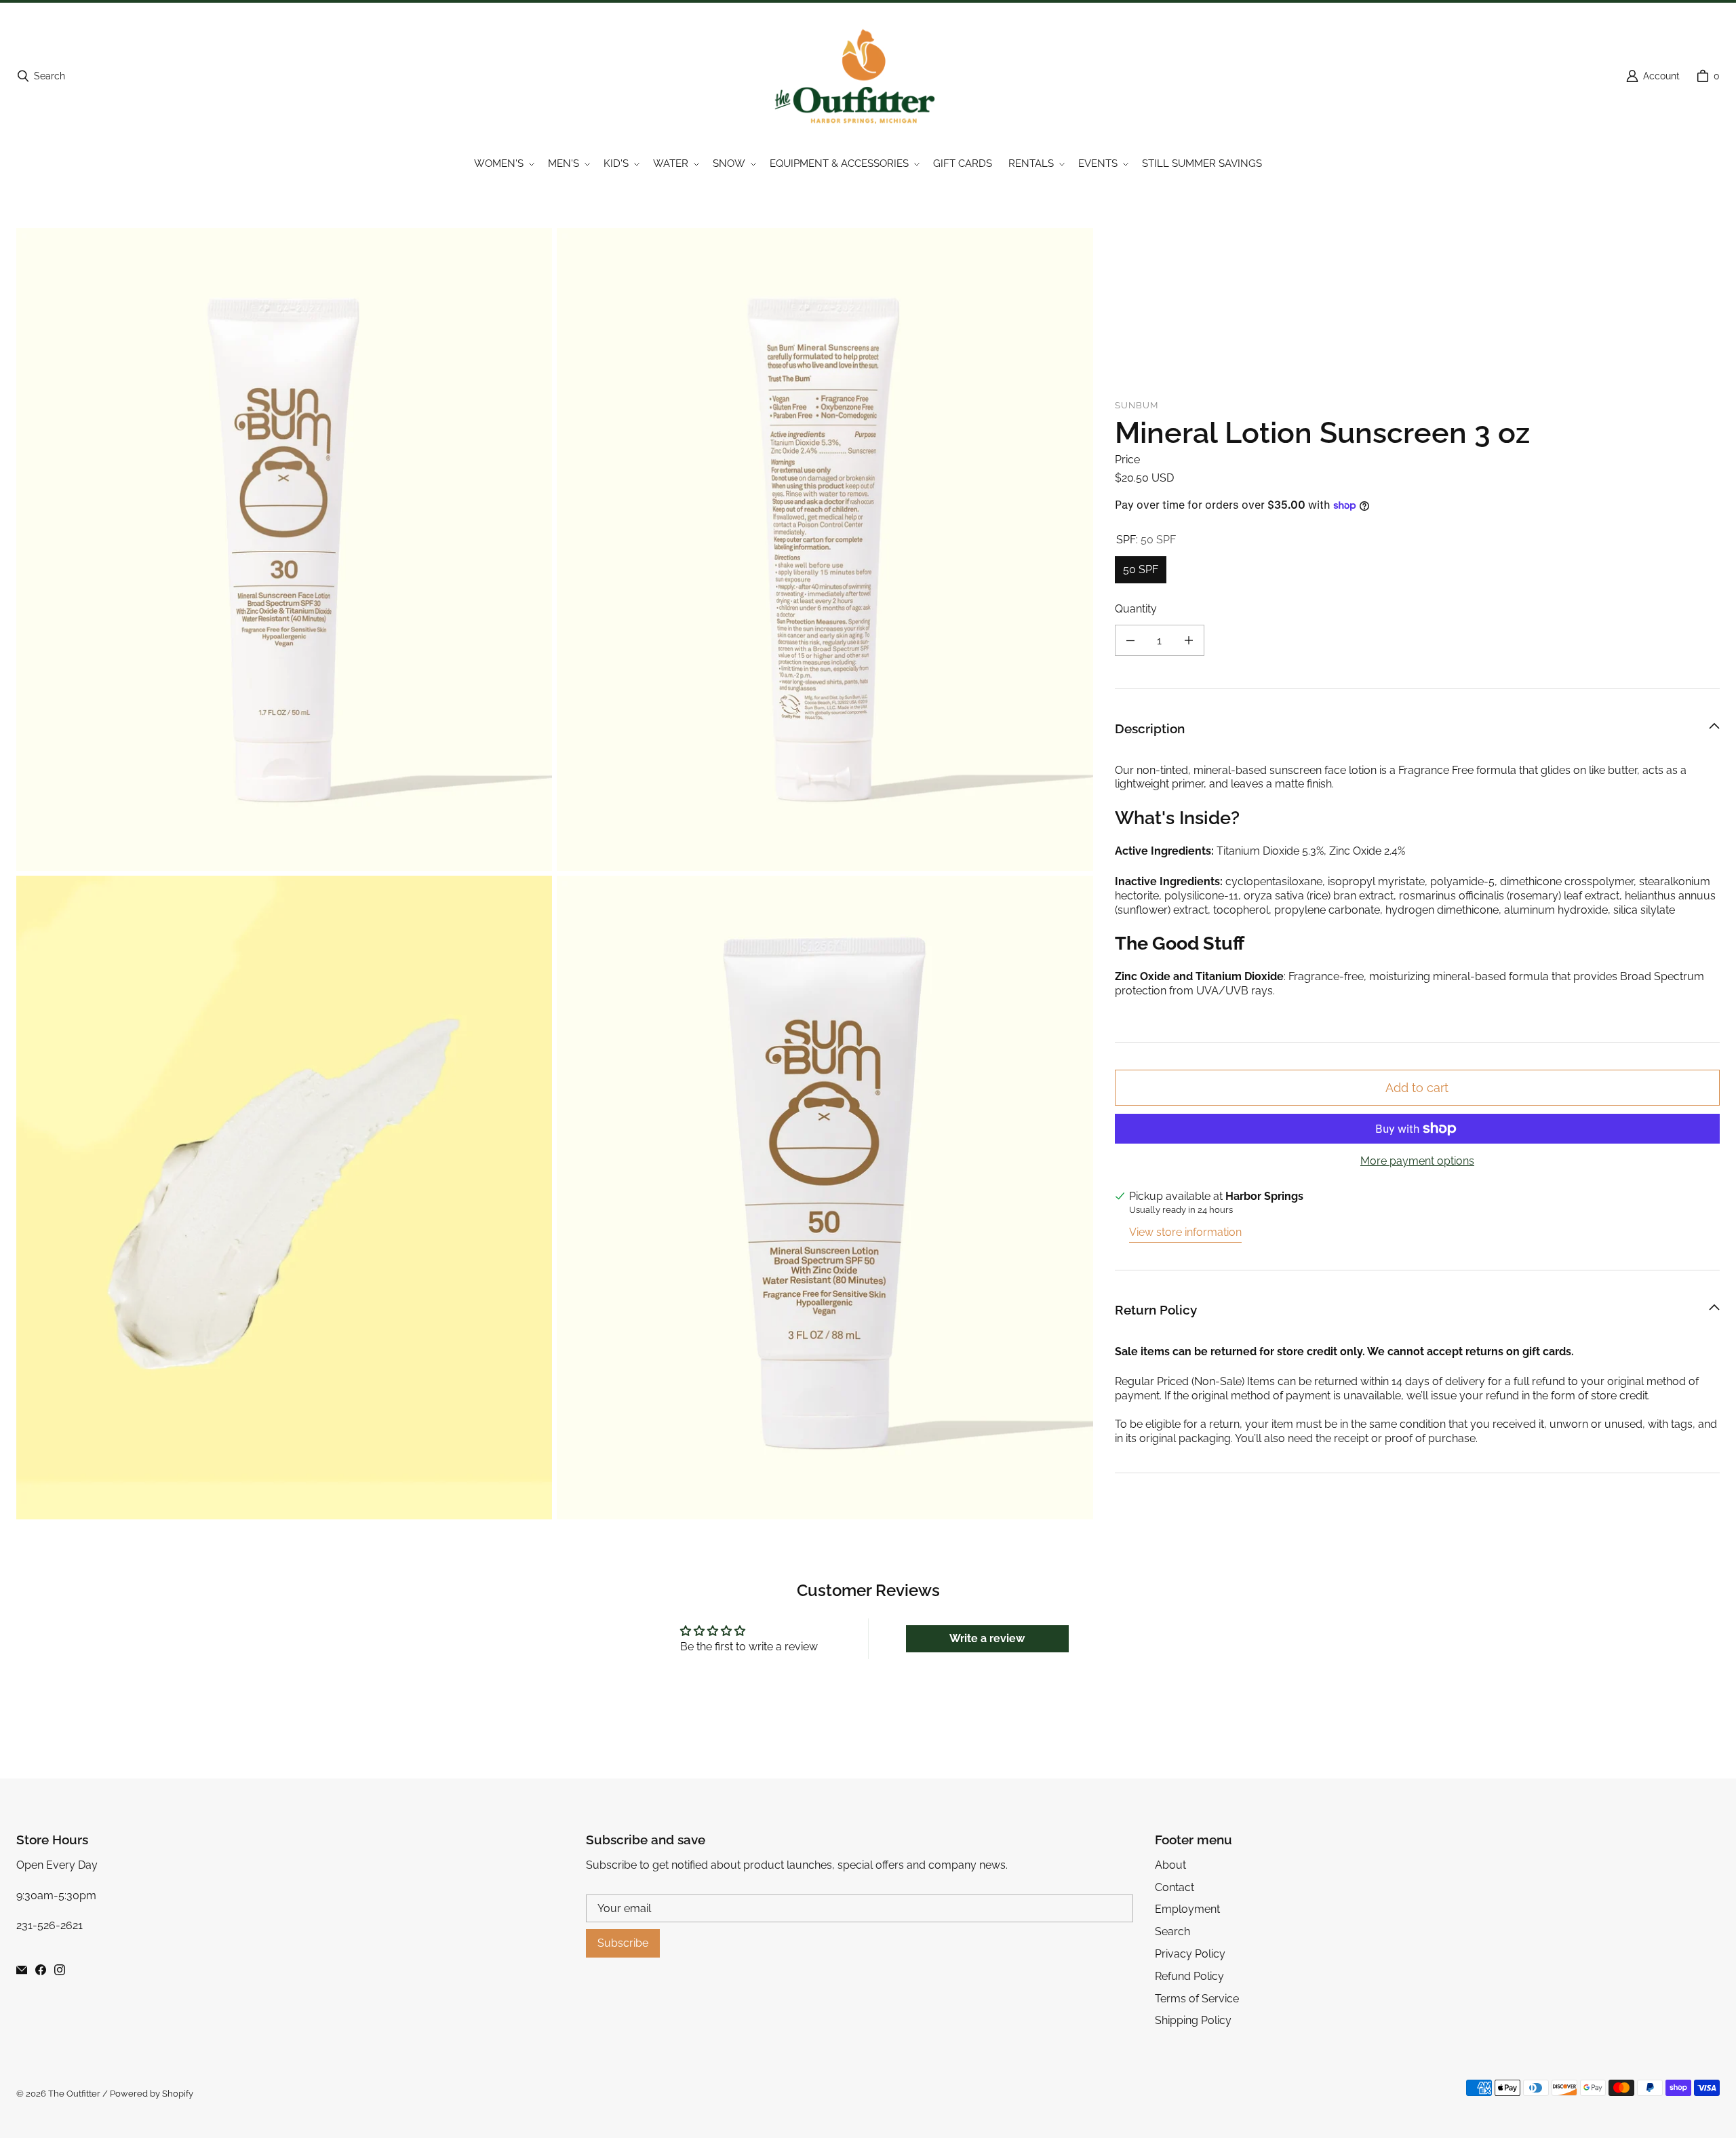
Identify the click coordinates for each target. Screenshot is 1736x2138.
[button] (503, 164)
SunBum (1137, 405)
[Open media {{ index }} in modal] (284, 549)
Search (1172, 1931)
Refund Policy (1189, 1976)
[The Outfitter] (864, 76)
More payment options (1417, 1161)
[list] (555, 874)
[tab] (1417, 818)
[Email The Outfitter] (22, 1970)
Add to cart (1417, 1088)
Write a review (987, 1638)
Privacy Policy (1190, 1954)
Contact (1175, 1887)
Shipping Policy (1193, 2020)
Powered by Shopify (152, 2094)
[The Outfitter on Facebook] (41, 1970)
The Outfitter (74, 2094)
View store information (1185, 1232)
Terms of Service (1197, 1999)
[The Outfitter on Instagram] (60, 1970)
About (1170, 1865)
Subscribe (623, 1943)
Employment (1187, 1909)
